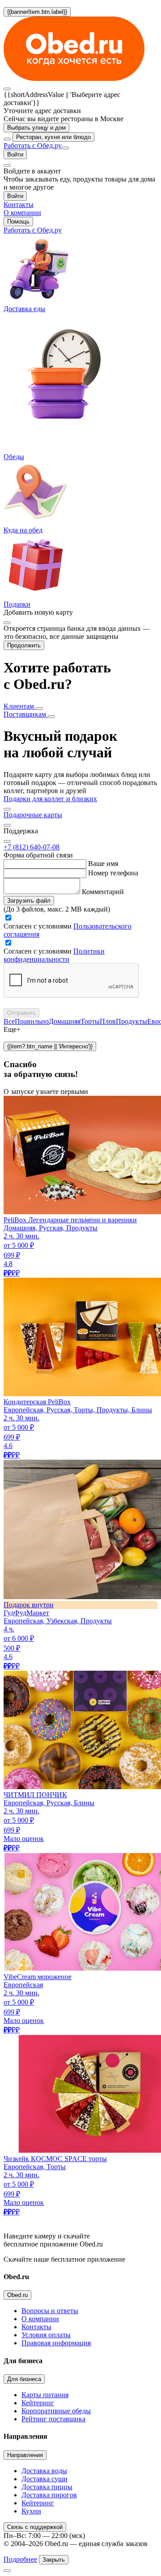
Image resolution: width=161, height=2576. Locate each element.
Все (9, 1021)
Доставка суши (44, 2479)
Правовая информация (56, 2343)
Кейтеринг (38, 2403)
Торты (90, 1021)
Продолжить (24, 645)
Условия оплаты (46, 2335)
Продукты (131, 1021)
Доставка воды (44, 2471)
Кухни (31, 2511)
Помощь (18, 222)
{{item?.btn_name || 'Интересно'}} (50, 1046)
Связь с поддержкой (35, 2527)
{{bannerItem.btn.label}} (37, 12)
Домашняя (65, 1021)
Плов (108, 1021)
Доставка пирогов (49, 2495)
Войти (15, 154)
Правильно (32, 1021)
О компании (40, 2319)
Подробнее (20, 2559)
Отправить (21, 1013)
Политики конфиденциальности (54, 955)
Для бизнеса (24, 2379)
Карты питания (45, 2395)
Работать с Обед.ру (33, 146)
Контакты (36, 2327)
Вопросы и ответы (50, 2311)
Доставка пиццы (47, 2487)
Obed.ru (17, 2295)
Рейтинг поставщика (53, 2419)
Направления (25, 2455)
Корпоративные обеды (56, 2411)
